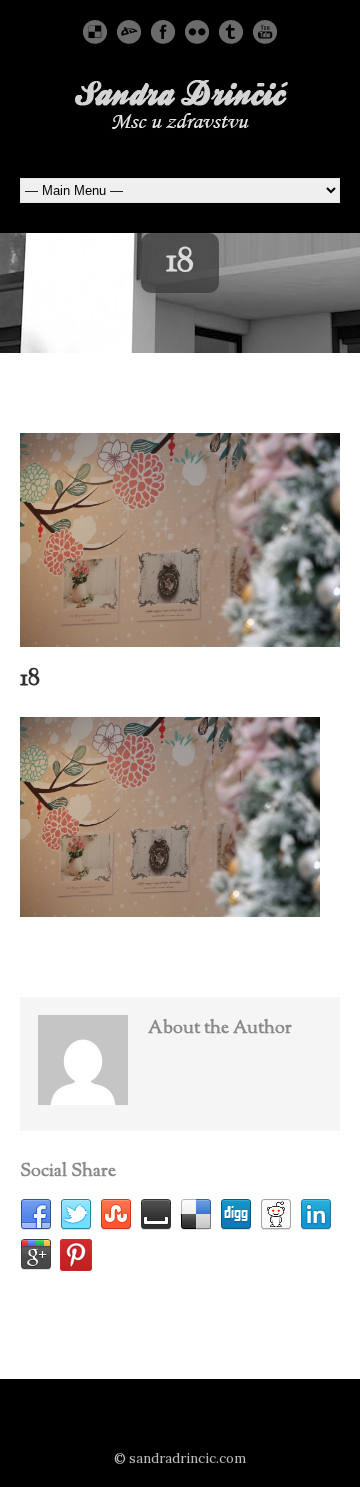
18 (30, 679)
